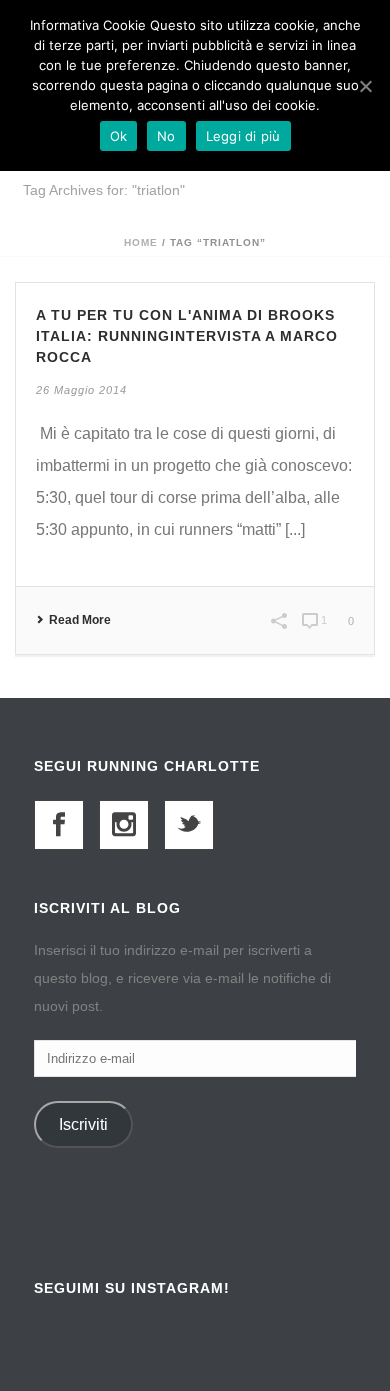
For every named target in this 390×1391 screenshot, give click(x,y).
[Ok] (365, 86)
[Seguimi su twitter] (189, 825)
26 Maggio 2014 (81, 390)
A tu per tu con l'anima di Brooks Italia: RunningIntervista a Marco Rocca (187, 336)
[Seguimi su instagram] (124, 825)
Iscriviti (83, 1124)
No (166, 136)
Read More (80, 620)
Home (141, 242)
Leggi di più (243, 136)
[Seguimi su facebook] (59, 825)
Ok (119, 136)
